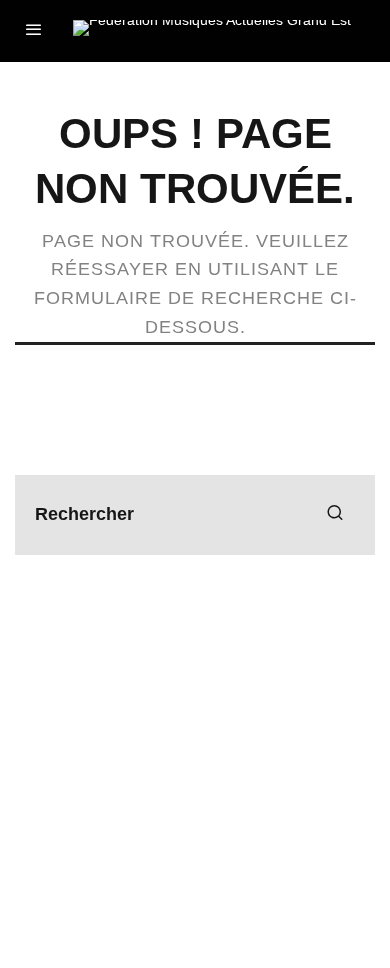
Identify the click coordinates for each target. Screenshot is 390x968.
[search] (335, 515)
